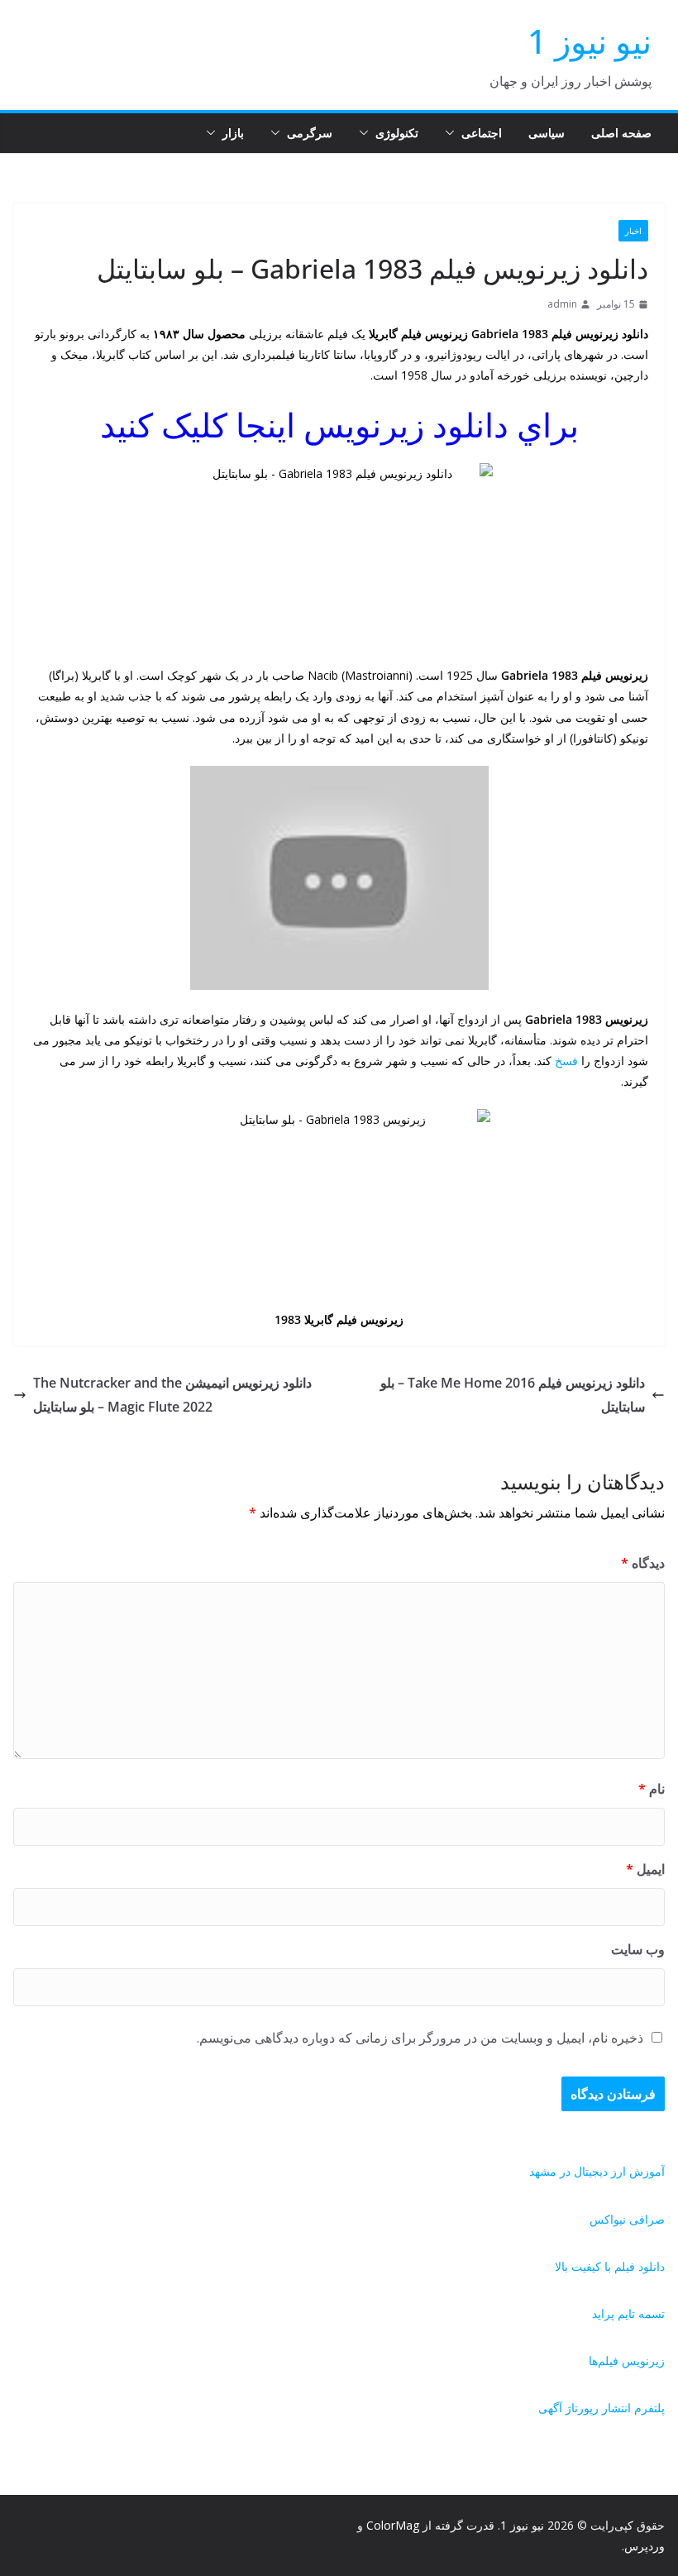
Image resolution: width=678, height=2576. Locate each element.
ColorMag (393, 2525)
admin (562, 304)
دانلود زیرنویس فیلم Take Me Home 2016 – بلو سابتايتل (513, 1395)
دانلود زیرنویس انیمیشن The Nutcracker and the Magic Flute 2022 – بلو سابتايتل (172, 1395)
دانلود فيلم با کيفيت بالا (610, 2266)
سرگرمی (310, 133)
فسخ (566, 1061)
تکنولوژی (397, 133)
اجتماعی (482, 133)
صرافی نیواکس (627, 2219)
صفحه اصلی (621, 133)
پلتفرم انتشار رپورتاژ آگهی (602, 2408)
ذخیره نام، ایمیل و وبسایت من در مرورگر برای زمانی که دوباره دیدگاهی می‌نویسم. (420, 2038)
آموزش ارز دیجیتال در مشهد (597, 2171)
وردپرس (645, 2546)
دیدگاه (643, 1563)
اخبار (633, 231)
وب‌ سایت (638, 1949)
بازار (233, 133)
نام (652, 1789)
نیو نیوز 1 (590, 41)
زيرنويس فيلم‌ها (627, 2361)
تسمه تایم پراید (628, 2313)
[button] (453, 133)
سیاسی (547, 133)
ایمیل (645, 1869)
